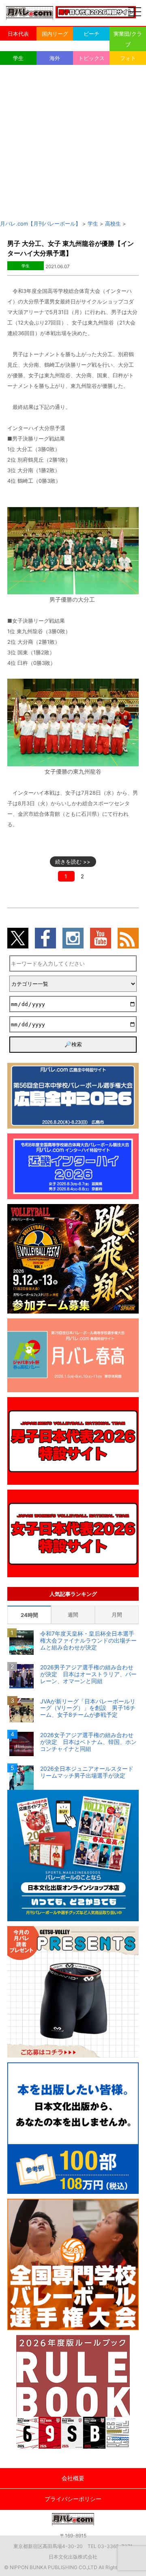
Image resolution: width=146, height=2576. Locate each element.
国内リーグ (55, 34)
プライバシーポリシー (73, 2499)
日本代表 (18, 34)
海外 (55, 58)
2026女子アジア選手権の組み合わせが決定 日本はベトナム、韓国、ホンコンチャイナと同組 (88, 1742)
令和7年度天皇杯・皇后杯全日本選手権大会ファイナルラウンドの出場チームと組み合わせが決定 (88, 1641)
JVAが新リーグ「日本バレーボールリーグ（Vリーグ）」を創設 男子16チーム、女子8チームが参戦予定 (88, 1708)
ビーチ (91, 34)
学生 (18, 58)
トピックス (91, 58)
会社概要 (73, 2478)
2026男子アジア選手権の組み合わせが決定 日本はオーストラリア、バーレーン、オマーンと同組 (88, 1674)
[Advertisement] (73, 142)
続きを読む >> (73, 862)
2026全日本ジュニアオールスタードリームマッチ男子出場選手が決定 (87, 1772)
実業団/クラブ (128, 39)
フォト (128, 58)
